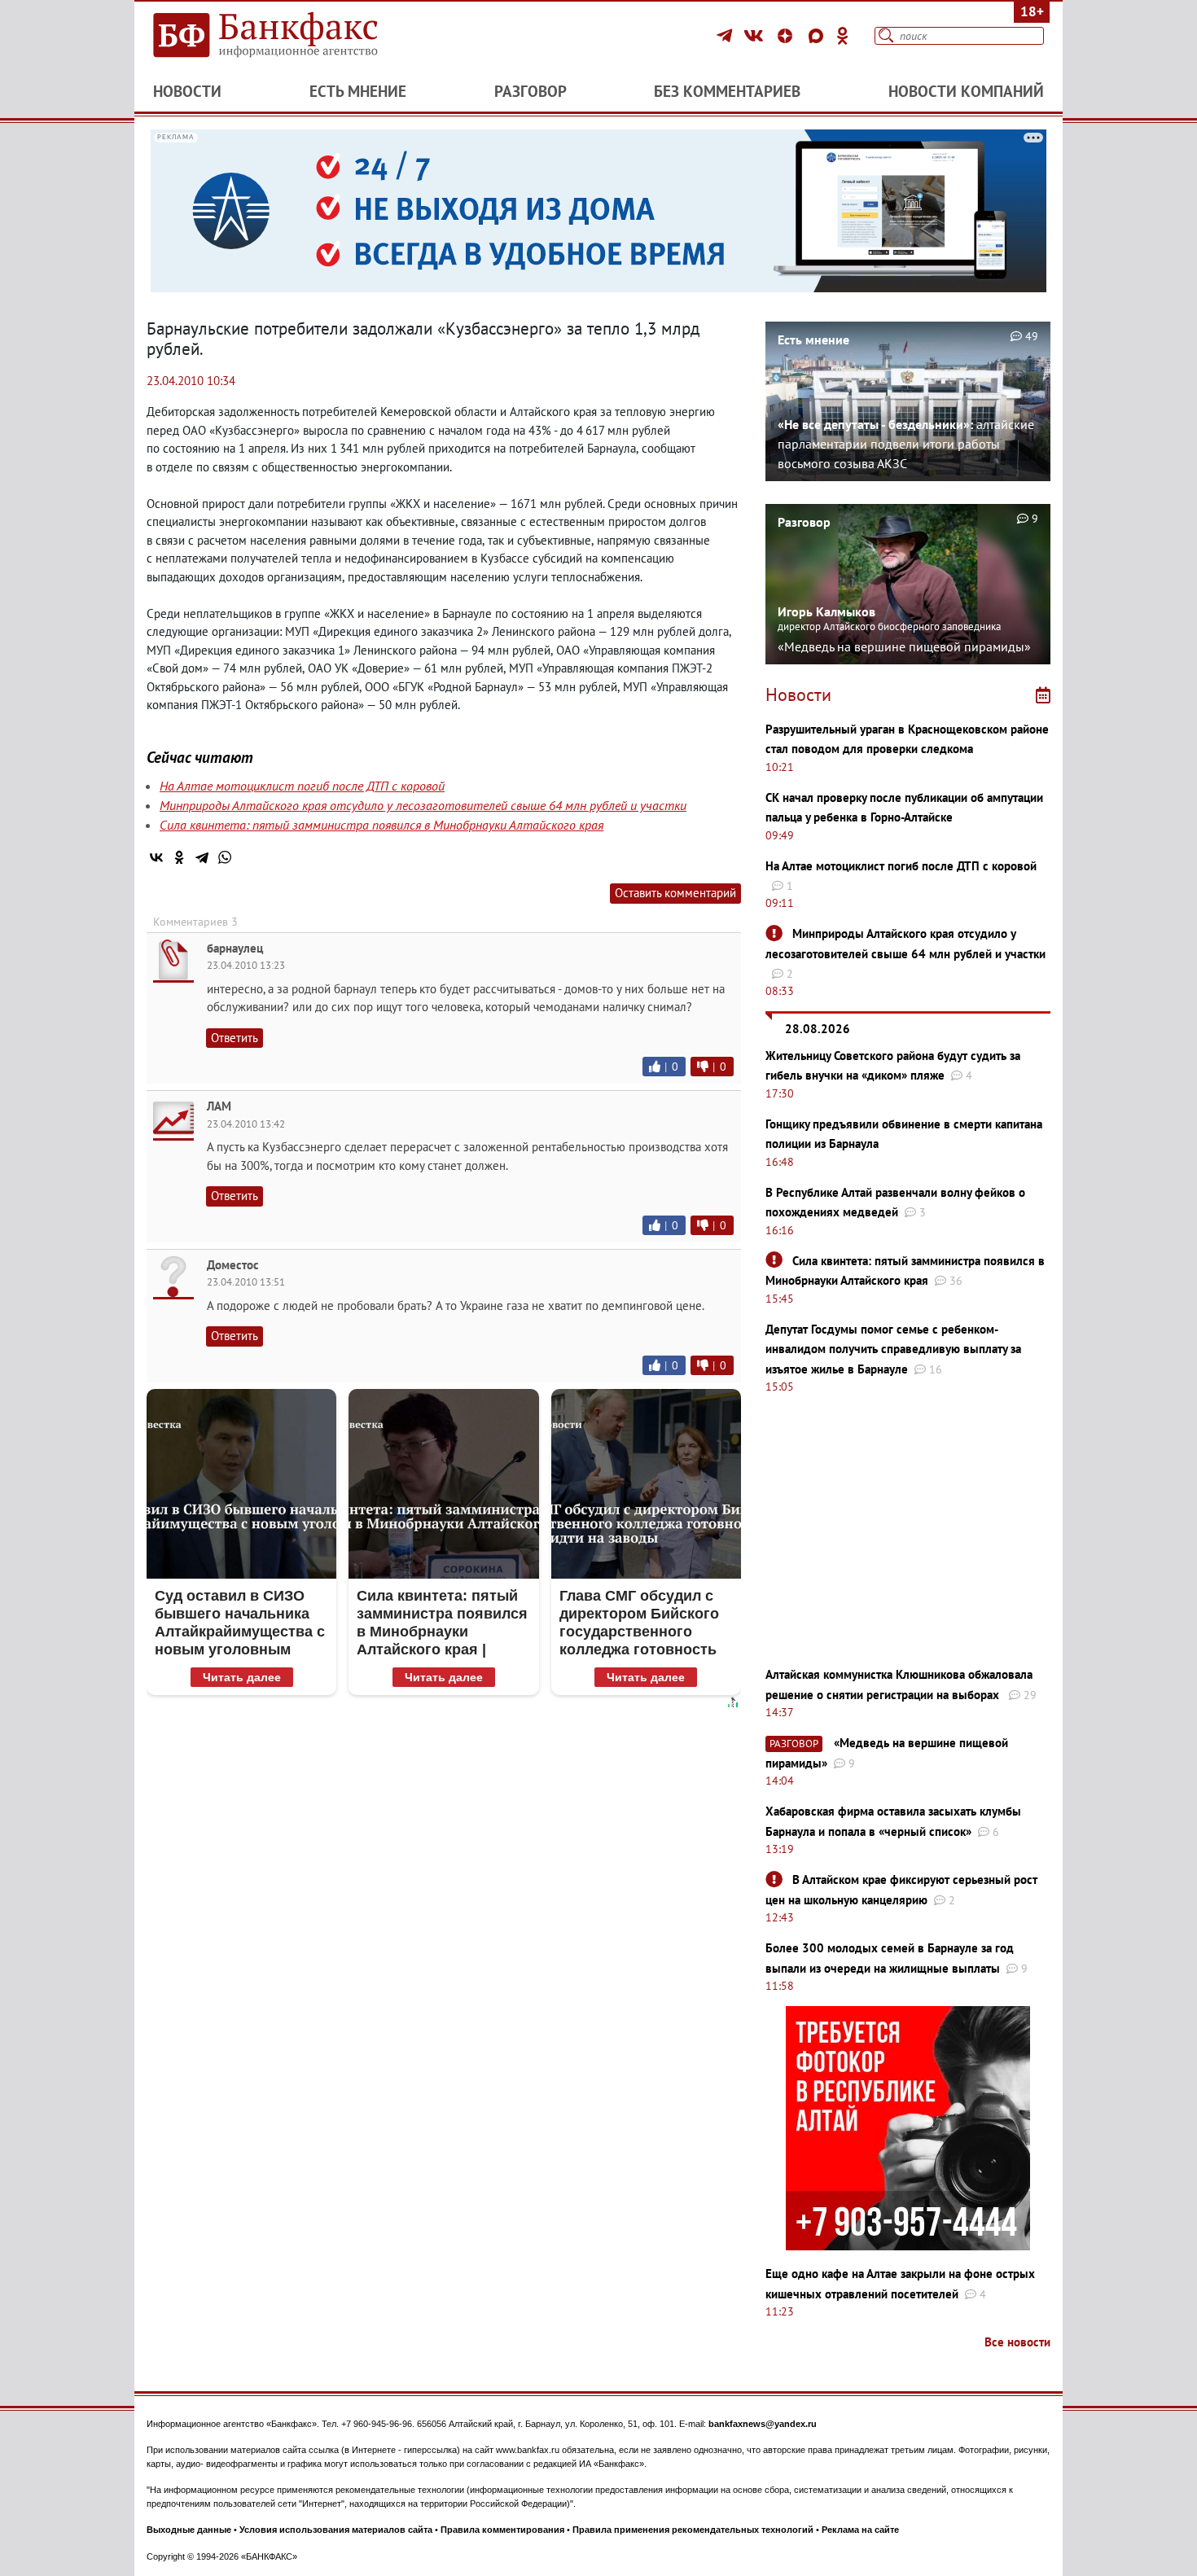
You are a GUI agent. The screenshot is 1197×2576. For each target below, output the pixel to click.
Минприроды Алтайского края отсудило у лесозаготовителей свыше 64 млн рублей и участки (423, 805)
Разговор (531, 91)
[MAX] (818, 36)
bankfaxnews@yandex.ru (763, 2424)
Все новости (1017, 2342)
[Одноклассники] (843, 36)
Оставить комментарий (675, 893)
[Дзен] (787, 36)
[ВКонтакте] (756, 36)
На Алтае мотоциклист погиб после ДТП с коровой (302, 786)
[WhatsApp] (225, 857)
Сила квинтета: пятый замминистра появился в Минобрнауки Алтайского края (381, 825)
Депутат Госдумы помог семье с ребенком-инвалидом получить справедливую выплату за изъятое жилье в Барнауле (893, 1349)
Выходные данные (189, 2530)
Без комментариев (727, 91)
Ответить (235, 1038)
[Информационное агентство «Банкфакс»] (289, 36)
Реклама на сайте (860, 2530)
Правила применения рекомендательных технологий (693, 2530)
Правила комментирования (502, 2530)
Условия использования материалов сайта (336, 2530)
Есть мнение (358, 91)
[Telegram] (727, 36)
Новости (187, 91)
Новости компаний (966, 91)
